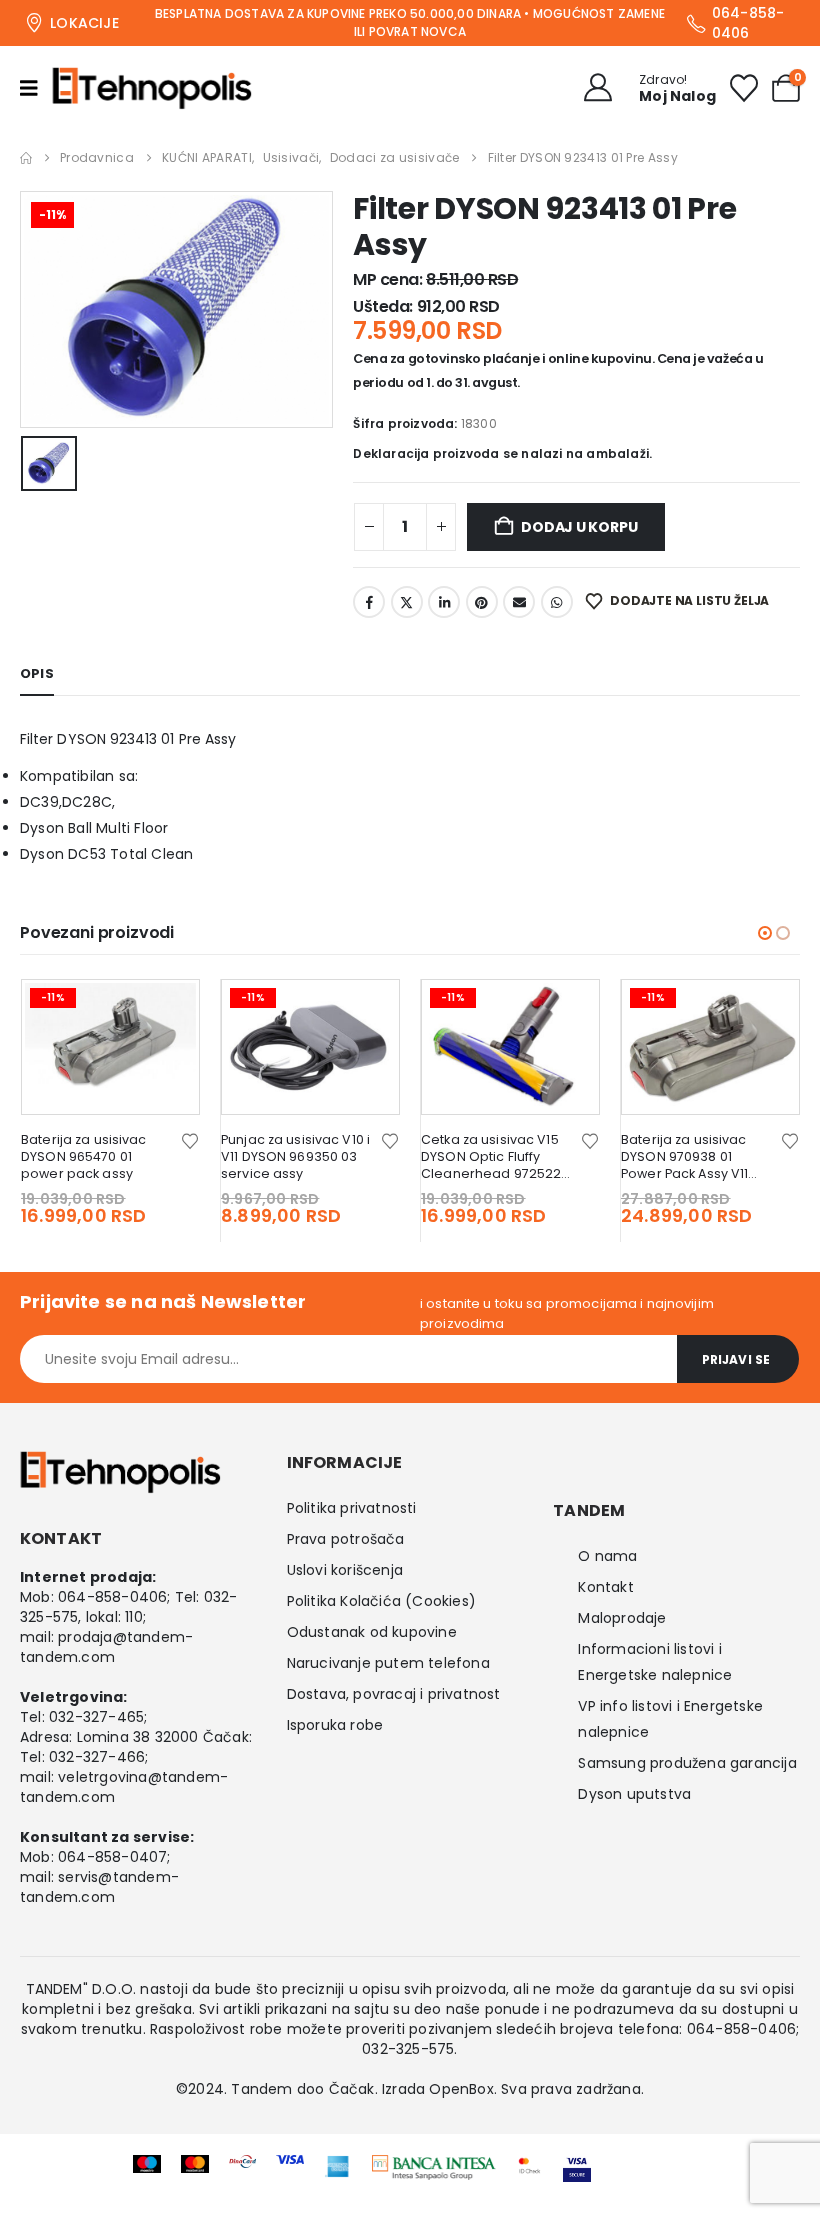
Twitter (407, 602)
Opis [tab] (37, 673)
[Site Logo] (152, 88)
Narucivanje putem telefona (388, 1663)
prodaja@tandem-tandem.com (106, 1647)
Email (519, 602)
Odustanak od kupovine (372, 1632)
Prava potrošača (346, 1539)
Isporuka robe (335, 1725)
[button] (765, 933)
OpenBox (461, 2089)
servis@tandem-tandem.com (99, 1887)
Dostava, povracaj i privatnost (394, 1694)
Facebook (369, 602)
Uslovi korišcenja (345, 1570)
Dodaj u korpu (579, 527)
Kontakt (605, 1587)
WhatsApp (557, 602)
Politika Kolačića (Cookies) (381, 1601)
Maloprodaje (622, 1618)
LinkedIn (444, 602)
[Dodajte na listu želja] (190, 1139)
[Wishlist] (744, 88)
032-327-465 (96, 1717)
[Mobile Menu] (36, 88)
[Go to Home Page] (26, 158)
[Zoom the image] (434, 2168)
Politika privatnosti (352, 1508)
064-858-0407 (112, 1857)
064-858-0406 (112, 1597)
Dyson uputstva (634, 1794)
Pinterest (482, 602)
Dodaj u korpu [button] (166, 1013)
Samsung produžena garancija (687, 1763)
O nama (607, 1556)
